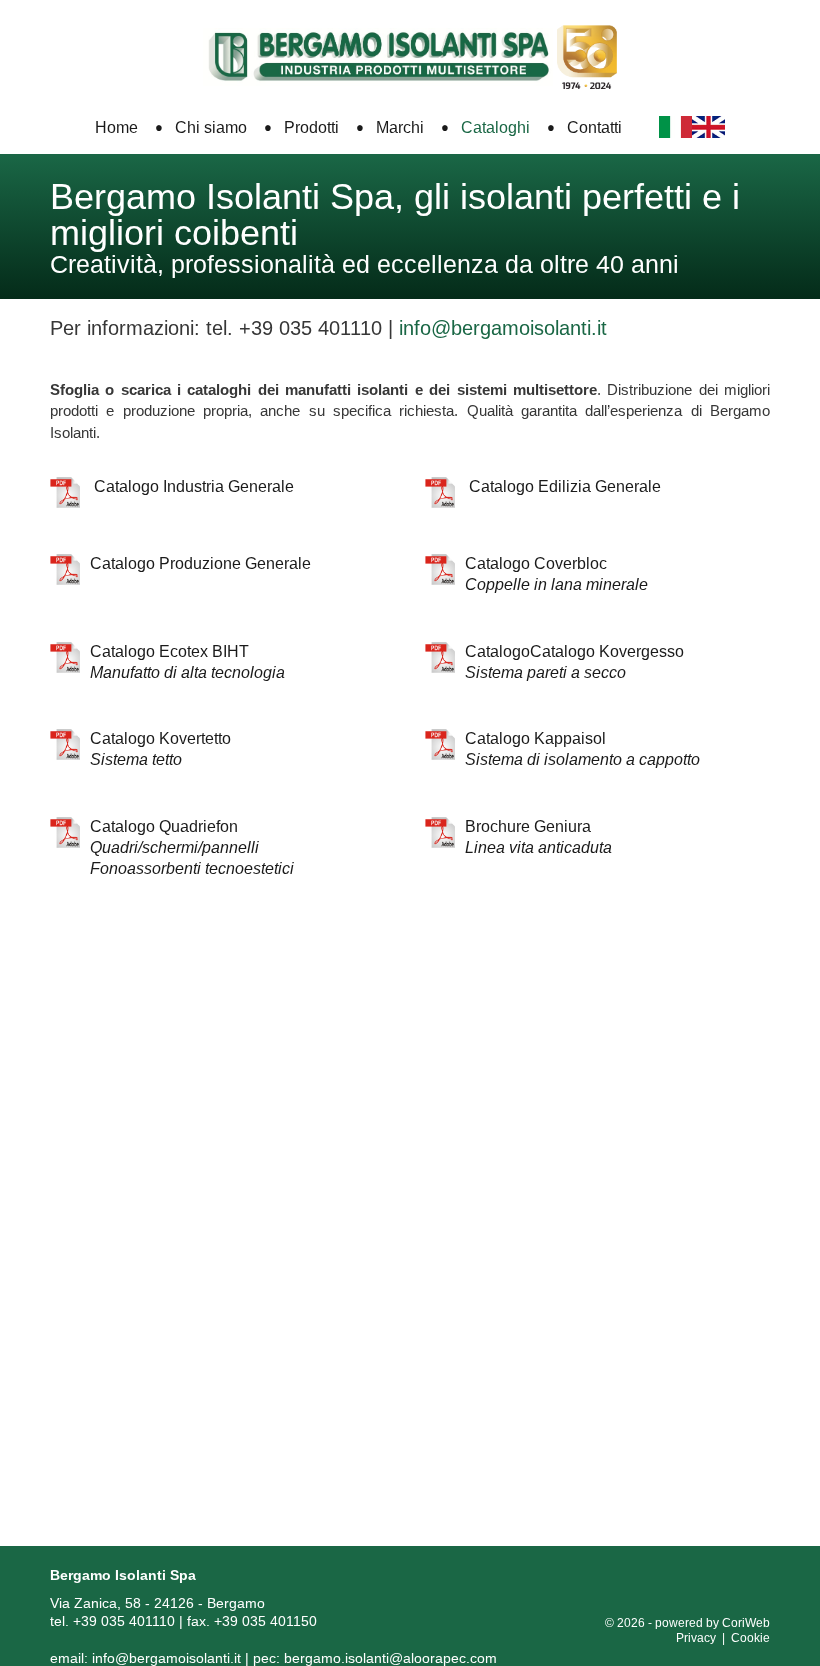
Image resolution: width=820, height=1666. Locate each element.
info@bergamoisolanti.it (166, 1658)
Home (116, 127)
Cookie (750, 1638)
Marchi (400, 127)
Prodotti (311, 127)
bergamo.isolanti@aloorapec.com (390, 1658)
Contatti (594, 127)
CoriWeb (746, 1623)
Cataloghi (495, 127)
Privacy (696, 1638)
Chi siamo (211, 127)
